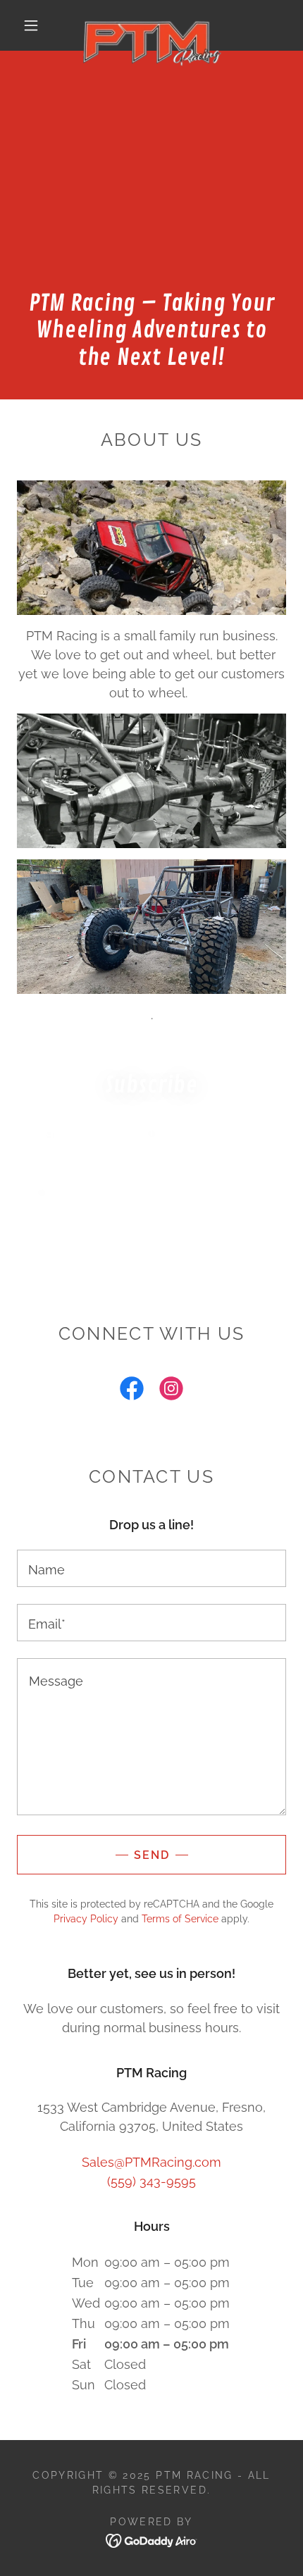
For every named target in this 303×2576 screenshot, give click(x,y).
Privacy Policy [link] (86, 1919)
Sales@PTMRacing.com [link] (151, 2162)
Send (152, 1855)
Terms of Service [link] (180, 1919)
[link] (152, 25)
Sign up (151, 1245)
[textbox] (151, 1190)
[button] (31, 25)
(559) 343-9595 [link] (151, 2181)
